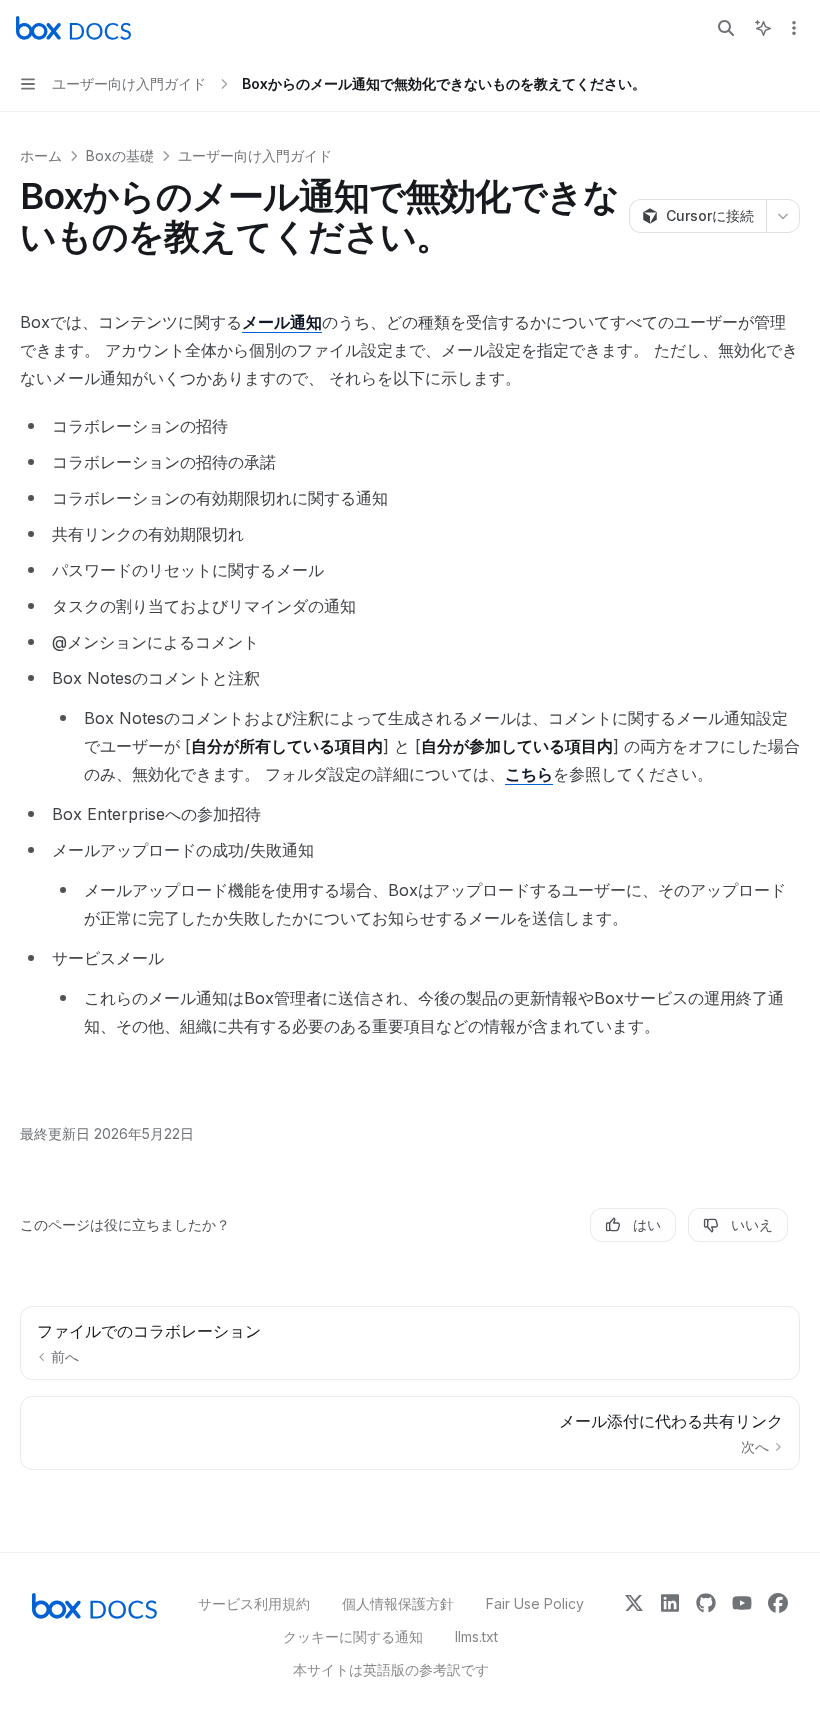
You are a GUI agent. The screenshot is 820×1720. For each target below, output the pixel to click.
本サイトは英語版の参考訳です (391, 1669)
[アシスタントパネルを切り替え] (763, 28)
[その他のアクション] (794, 28)
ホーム (41, 155)
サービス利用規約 (254, 1603)
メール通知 (282, 322)
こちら (529, 774)
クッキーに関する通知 (353, 1636)
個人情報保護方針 (398, 1603)
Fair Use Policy (535, 1603)
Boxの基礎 (120, 155)
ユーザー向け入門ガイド (255, 155)
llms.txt (476, 1636)
